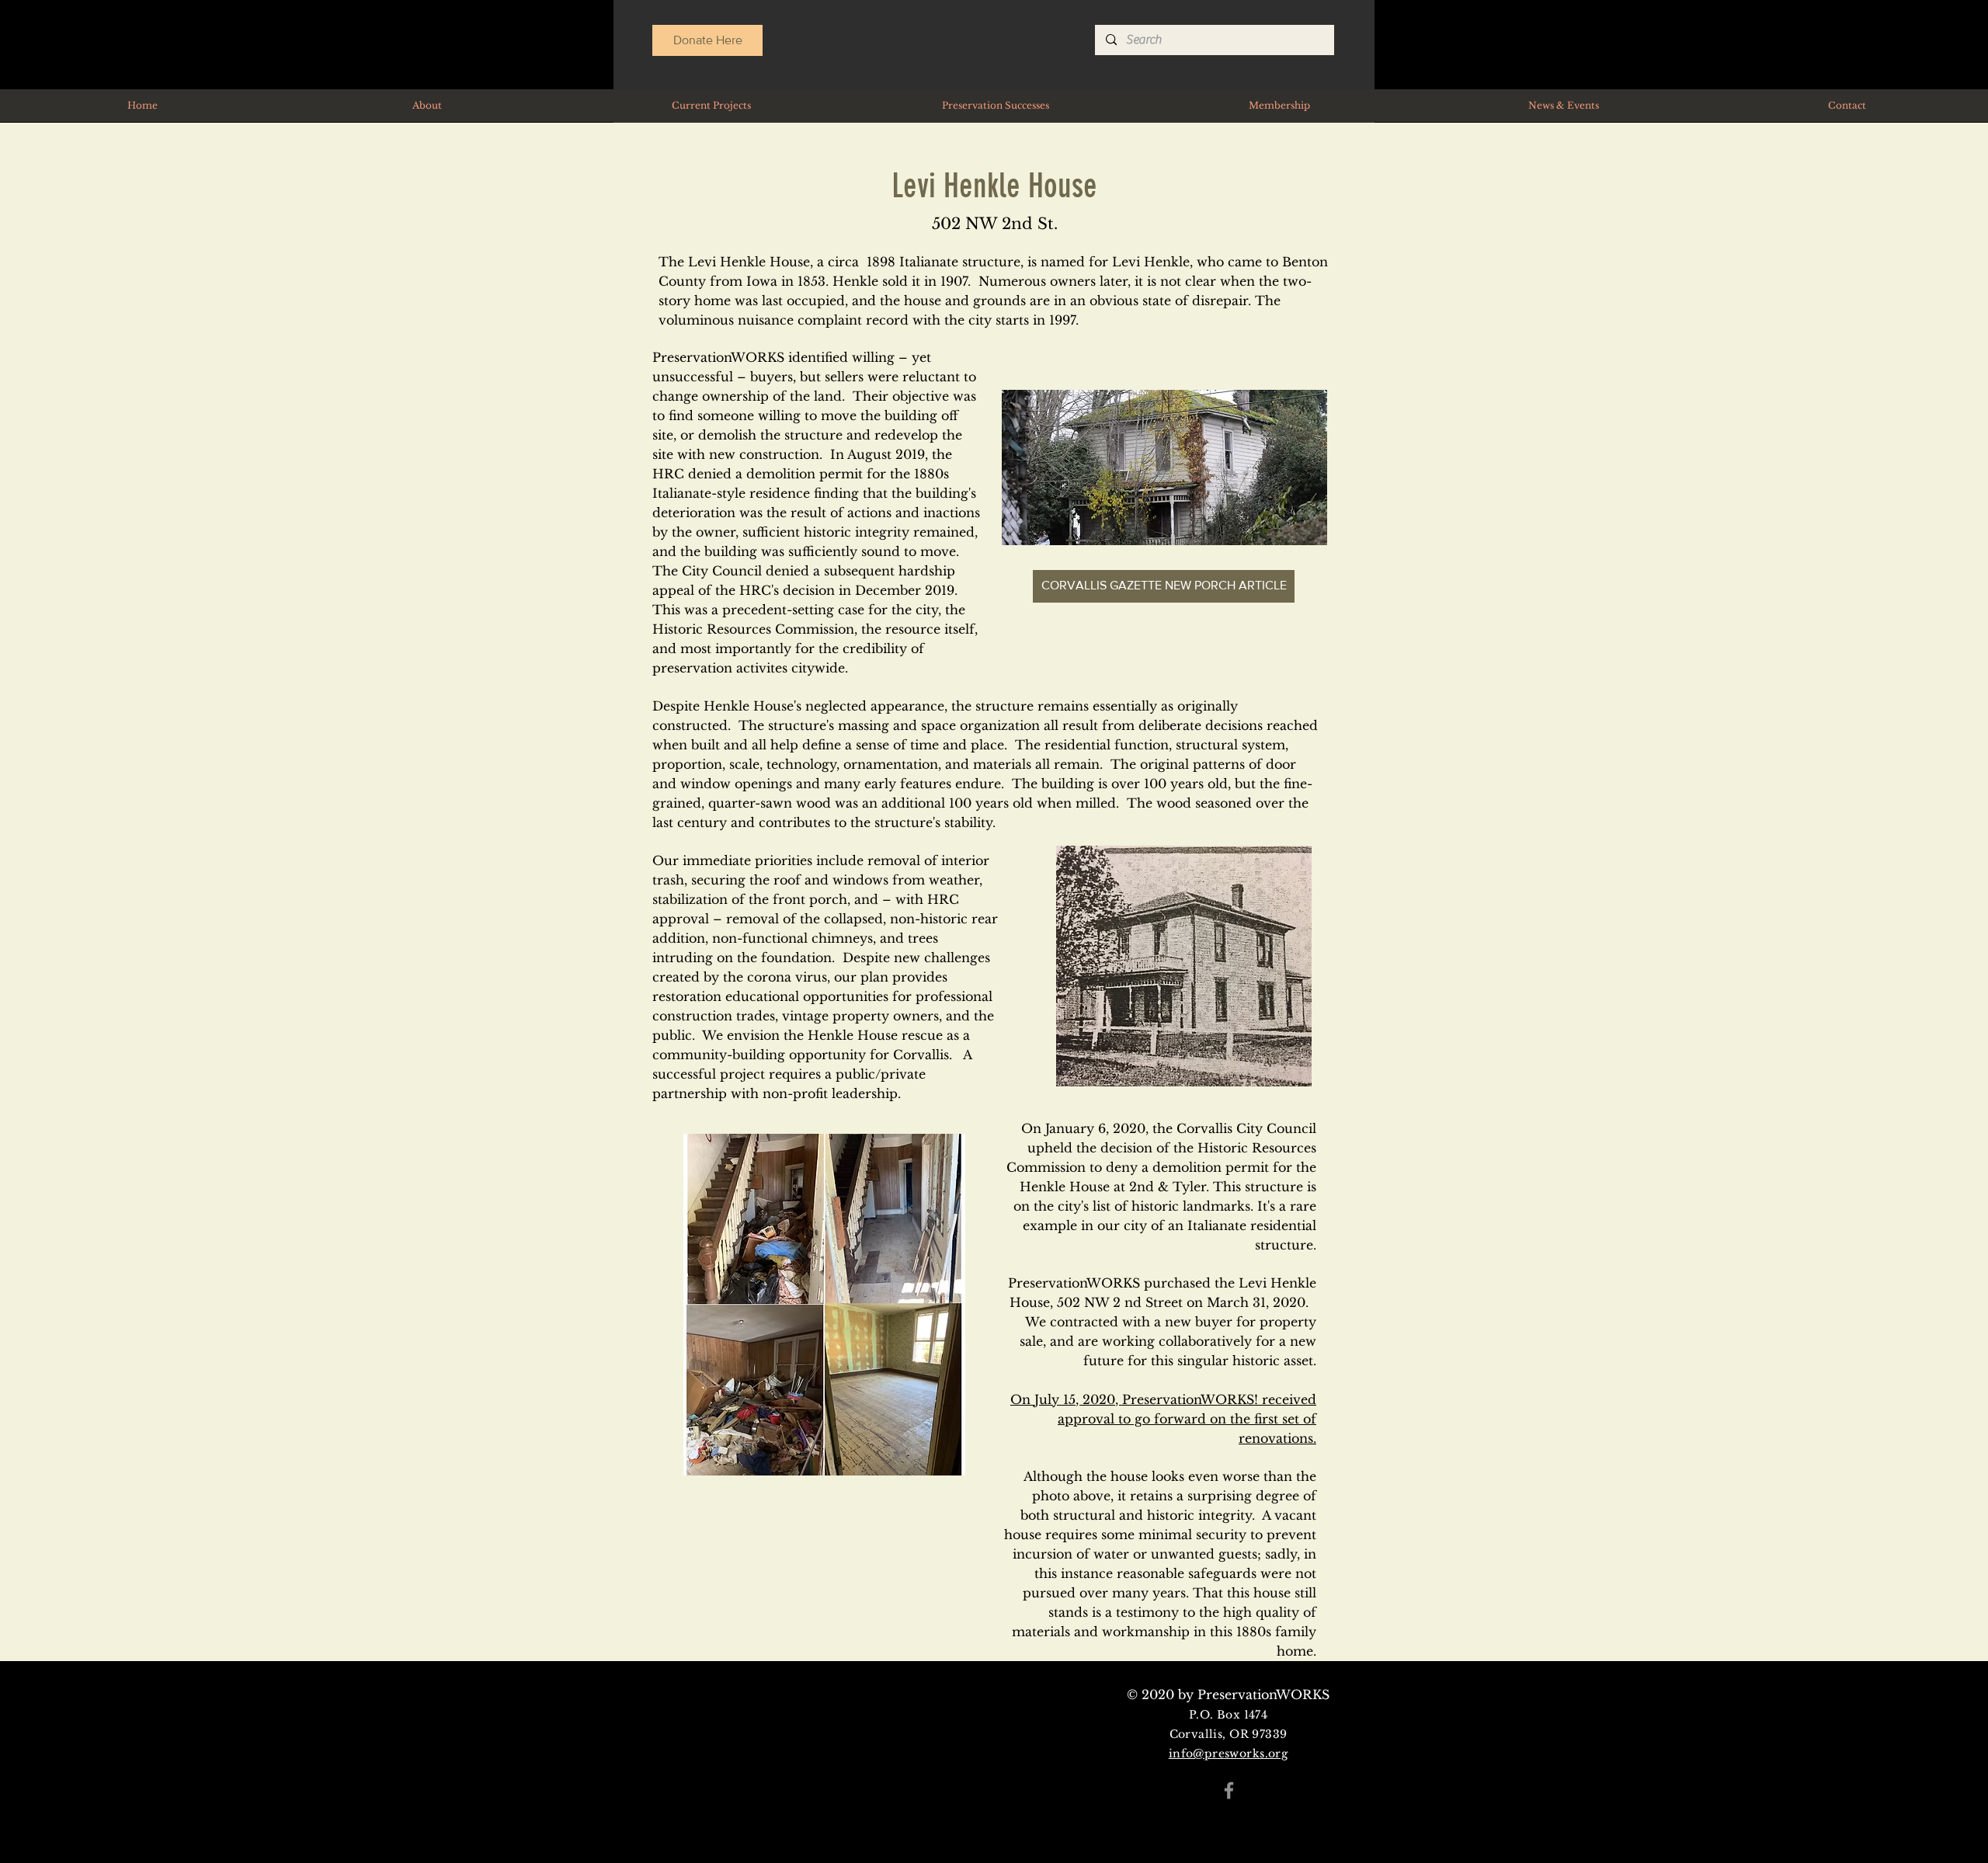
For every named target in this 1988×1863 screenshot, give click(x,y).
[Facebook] (1229, 1790)
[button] (711, 106)
